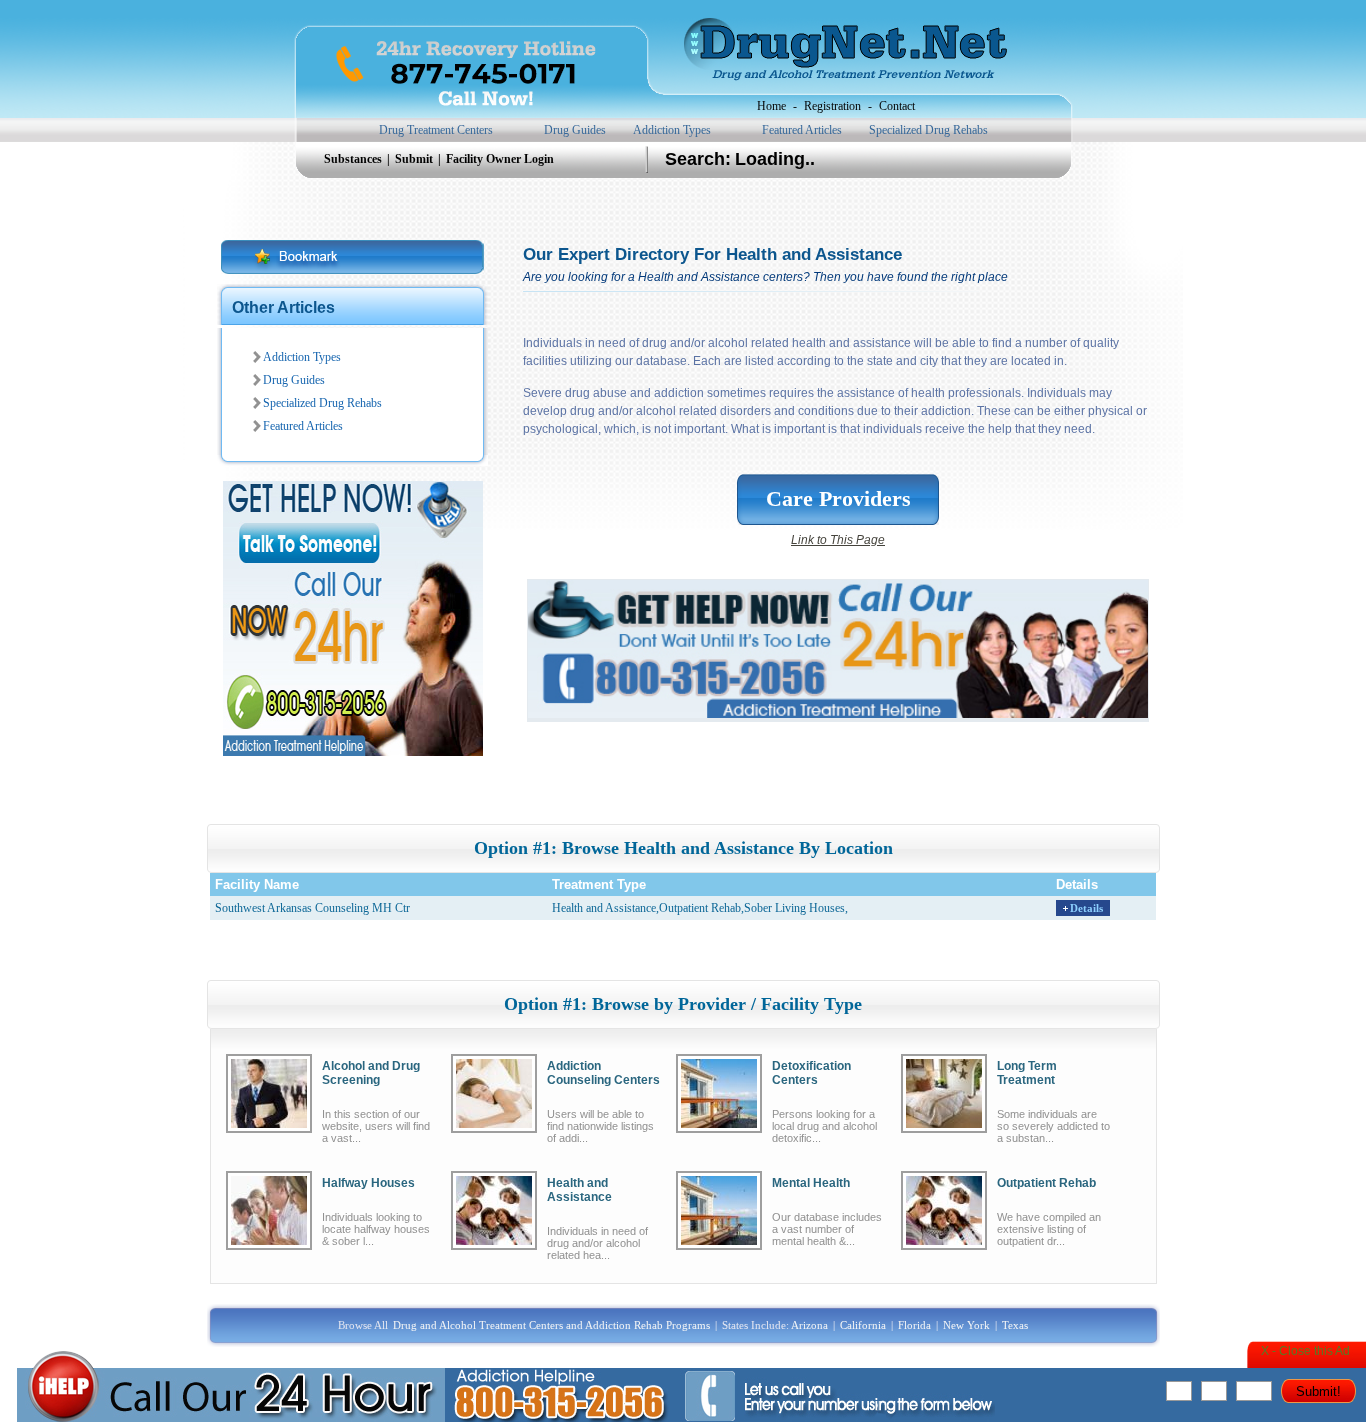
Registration (832, 106)
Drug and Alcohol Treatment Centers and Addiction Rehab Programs (551, 1325)
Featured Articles (802, 130)
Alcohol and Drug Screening (371, 1073)
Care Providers (838, 498)
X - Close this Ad (1305, 1351)
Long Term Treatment (1027, 1073)
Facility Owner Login (500, 159)
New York (966, 1325)
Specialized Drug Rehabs (928, 130)
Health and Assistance (579, 1190)
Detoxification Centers (811, 1073)
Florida (914, 1325)
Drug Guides (575, 130)
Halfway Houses (368, 1183)
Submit (415, 159)
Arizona (809, 1325)
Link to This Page (838, 540)
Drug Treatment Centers (436, 130)
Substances (354, 159)
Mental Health (811, 1183)
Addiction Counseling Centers (603, 1073)
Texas (1015, 1325)
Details (1086, 908)
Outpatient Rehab (1046, 1183)
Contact (897, 106)
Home (771, 106)
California (863, 1325)
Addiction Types (672, 130)
